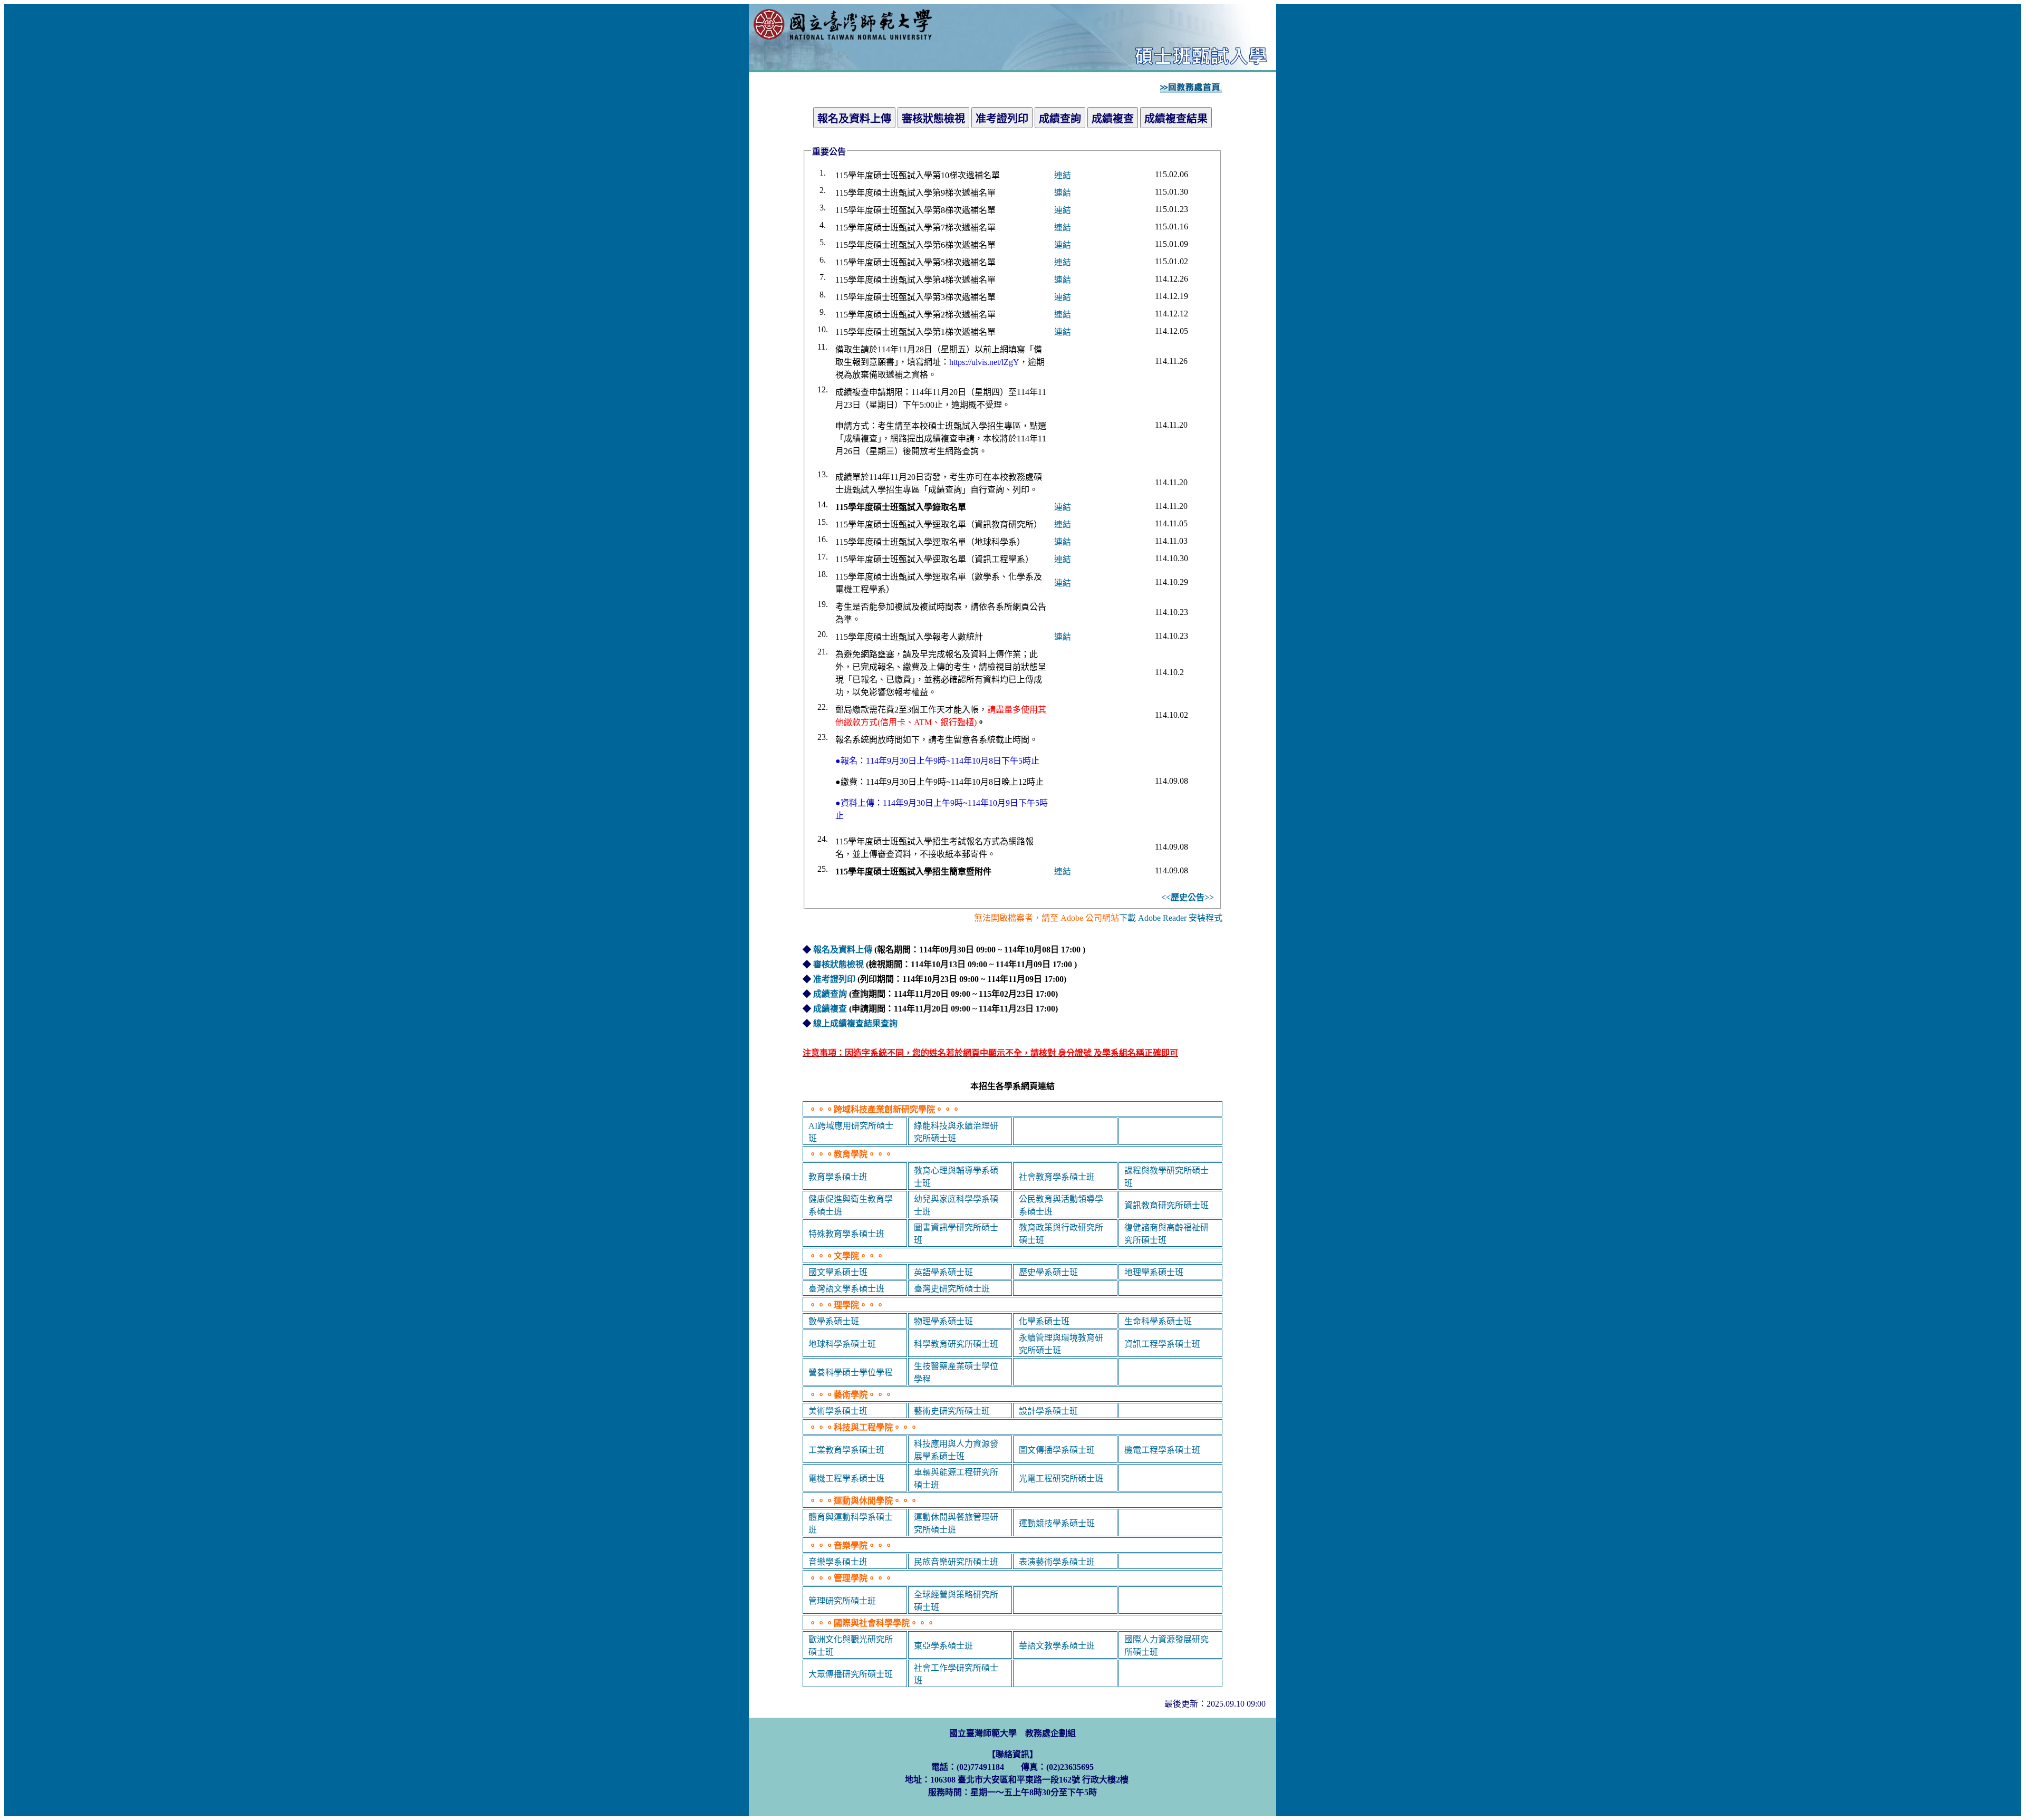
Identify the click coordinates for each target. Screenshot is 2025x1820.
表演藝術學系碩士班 (1057, 1562)
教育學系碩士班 (838, 1177)
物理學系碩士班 (943, 1321)
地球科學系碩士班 (842, 1344)
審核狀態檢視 (838, 964)
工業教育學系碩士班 (846, 1450)
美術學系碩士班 (838, 1411)
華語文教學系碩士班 (1057, 1646)
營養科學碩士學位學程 (851, 1373)
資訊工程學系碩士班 (1162, 1344)
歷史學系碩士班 (1048, 1272)
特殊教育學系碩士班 (846, 1234)
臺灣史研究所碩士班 (952, 1289)
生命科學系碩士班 (1158, 1321)
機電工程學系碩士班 (1162, 1450)
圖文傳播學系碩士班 (1057, 1450)
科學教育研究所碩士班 (956, 1344)
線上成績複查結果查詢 (855, 1023)
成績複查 (830, 1009)
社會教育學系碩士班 (1057, 1177)
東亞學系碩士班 (943, 1646)
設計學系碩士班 (1048, 1411)
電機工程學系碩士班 (846, 1479)
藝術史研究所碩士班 (952, 1411)
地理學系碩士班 (1154, 1272)
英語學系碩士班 (943, 1272)
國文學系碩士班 (838, 1272)
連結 (1063, 175)
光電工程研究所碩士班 (1061, 1479)
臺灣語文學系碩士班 (846, 1289)
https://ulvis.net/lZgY (984, 362)
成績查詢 (830, 994)
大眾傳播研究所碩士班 (851, 1674)
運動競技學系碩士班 (1057, 1523)
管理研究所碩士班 (842, 1601)
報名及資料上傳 (843, 950)
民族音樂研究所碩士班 (956, 1562)
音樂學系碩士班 (838, 1562)
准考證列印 (834, 979)
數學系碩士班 (834, 1321)
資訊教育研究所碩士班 (1166, 1205)
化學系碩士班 (1044, 1321)
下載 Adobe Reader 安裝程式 (1171, 918)
